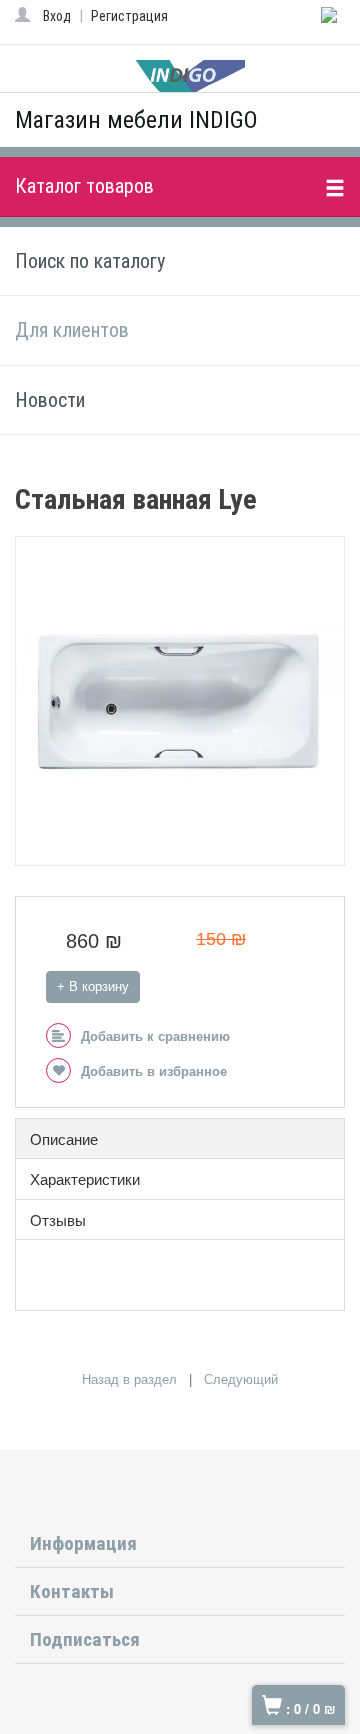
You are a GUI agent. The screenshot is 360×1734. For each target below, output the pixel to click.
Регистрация (129, 16)
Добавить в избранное (154, 1071)
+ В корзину (93, 986)
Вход (57, 16)
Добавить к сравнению (155, 1036)
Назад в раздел (129, 1379)
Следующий (241, 1379)
